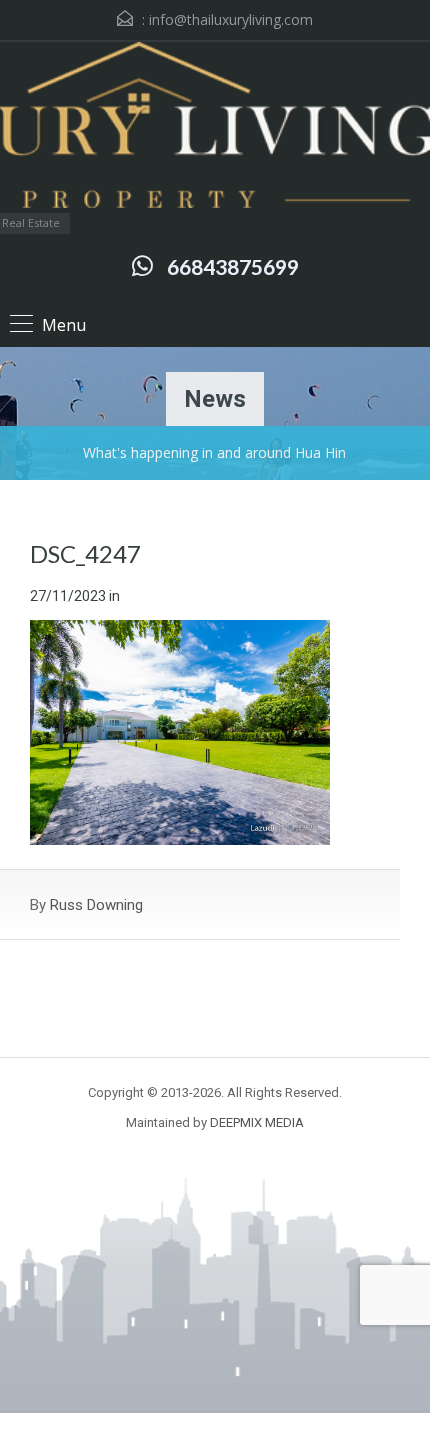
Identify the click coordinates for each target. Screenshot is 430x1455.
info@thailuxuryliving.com (231, 19)
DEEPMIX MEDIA (257, 1122)
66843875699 (233, 266)
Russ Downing (96, 905)
